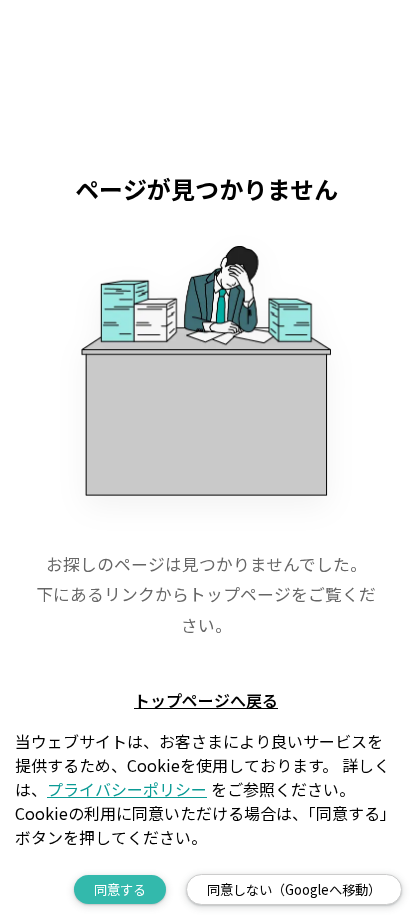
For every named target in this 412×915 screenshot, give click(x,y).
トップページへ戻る (206, 700)
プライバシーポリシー (127, 789)
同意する (120, 889)
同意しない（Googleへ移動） (294, 889)
